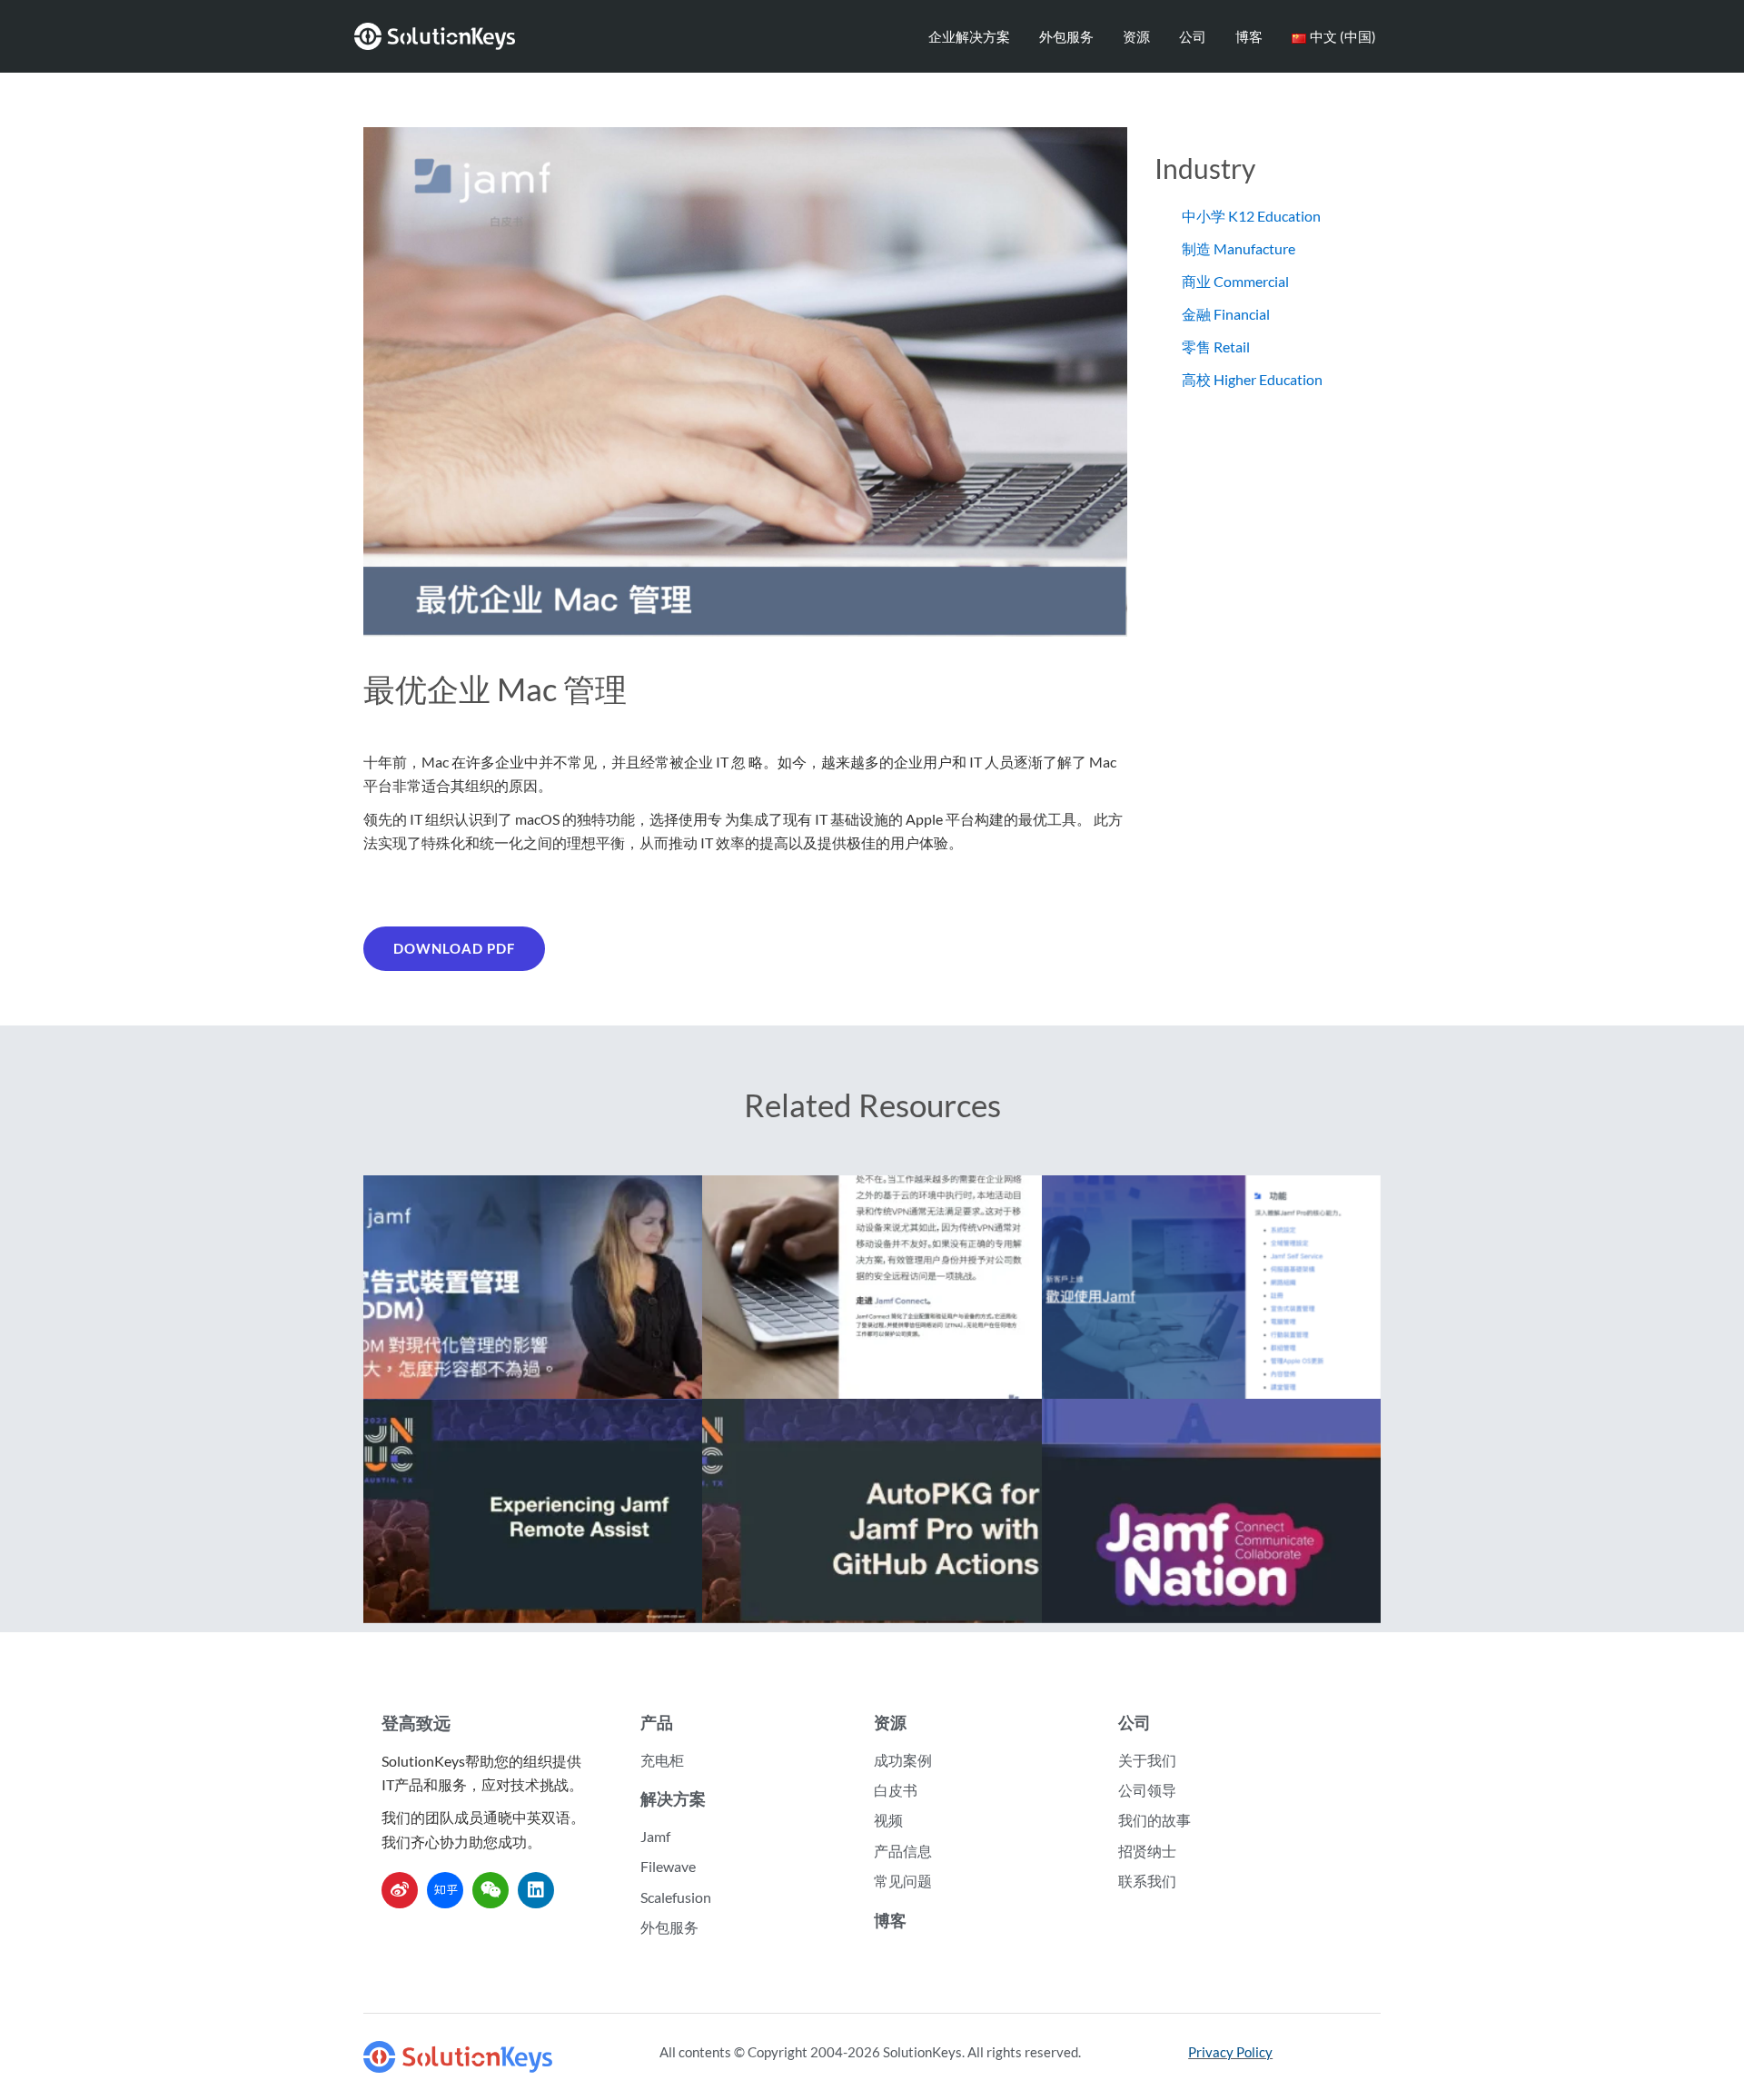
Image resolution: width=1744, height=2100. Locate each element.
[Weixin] (490, 1890)
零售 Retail (1216, 347)
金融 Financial (1226, 314)
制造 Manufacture (1239, 248)
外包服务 (1066, 36)
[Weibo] (400, 1890)
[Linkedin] (536, 1890)
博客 (1249, 36)
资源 (1136, 36)
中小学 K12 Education (1251, 216)
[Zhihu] (445, 1890)
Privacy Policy (1230, 2052)
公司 (1193, 36)
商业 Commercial (1235, 281)
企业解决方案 (969, 36)
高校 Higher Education (1252, 379)
